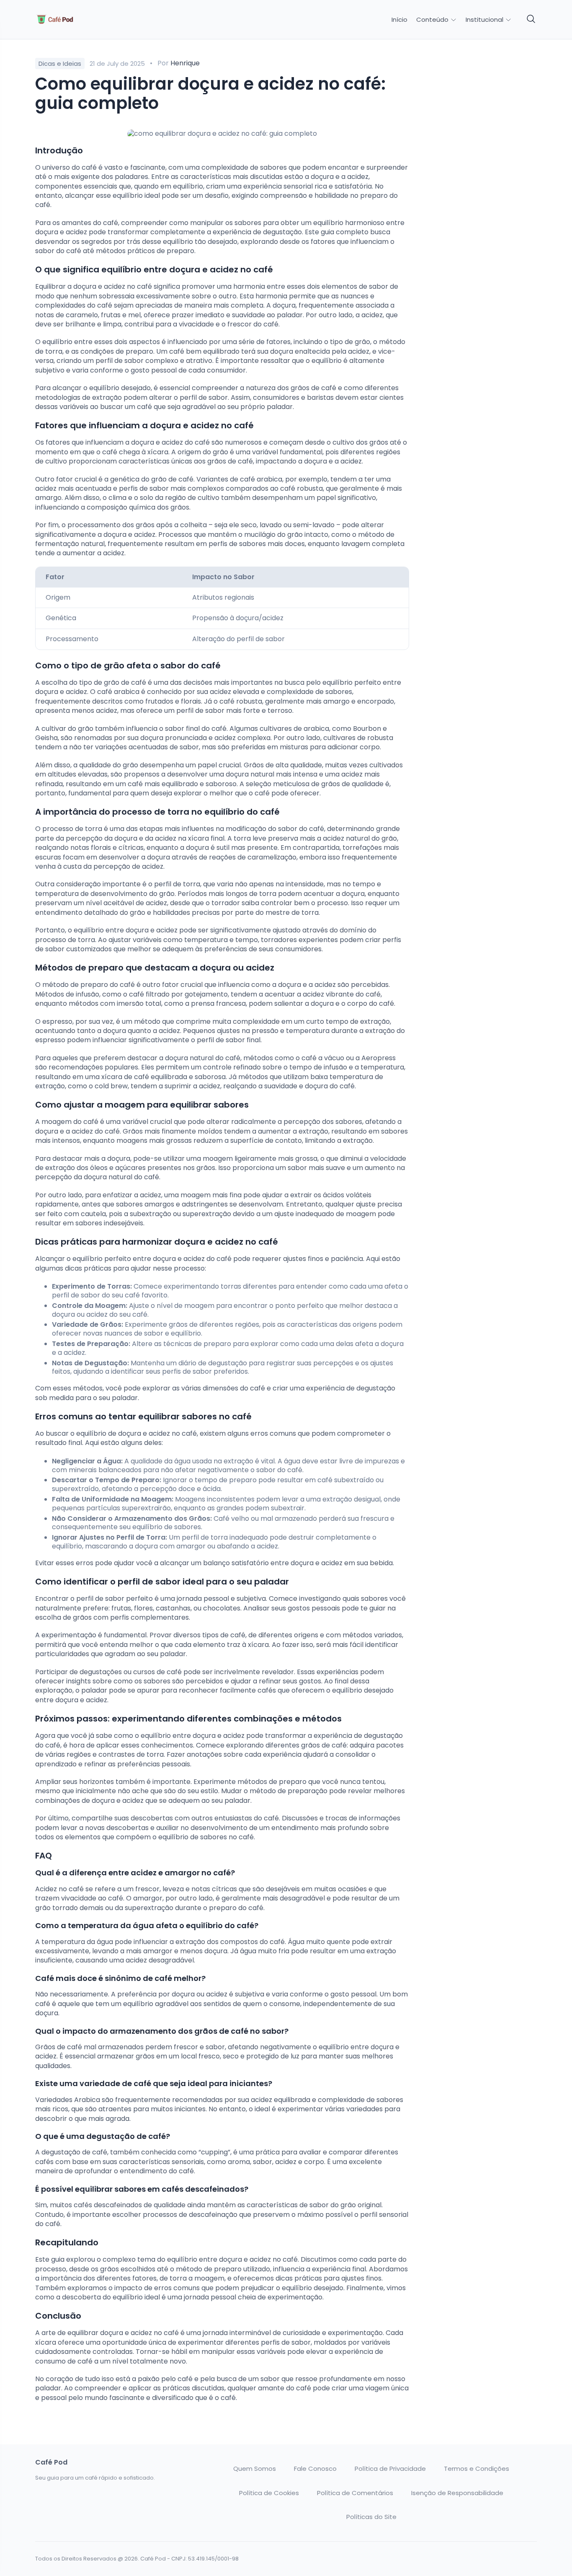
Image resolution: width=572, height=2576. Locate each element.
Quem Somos (255, 2469)
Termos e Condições (477, 2469)
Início (399, 20)
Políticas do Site (371, 2517)
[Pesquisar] (531, 19)
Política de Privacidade (390, 2469)
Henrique (185, 63)
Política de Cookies (269, 2493)
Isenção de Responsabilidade (457, 2493)
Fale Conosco (315, 2469)
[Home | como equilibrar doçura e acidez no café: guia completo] (94, 19)
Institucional (485, 19)
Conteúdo (433, 19)
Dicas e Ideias (60, 63)
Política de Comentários (355, 2493)
